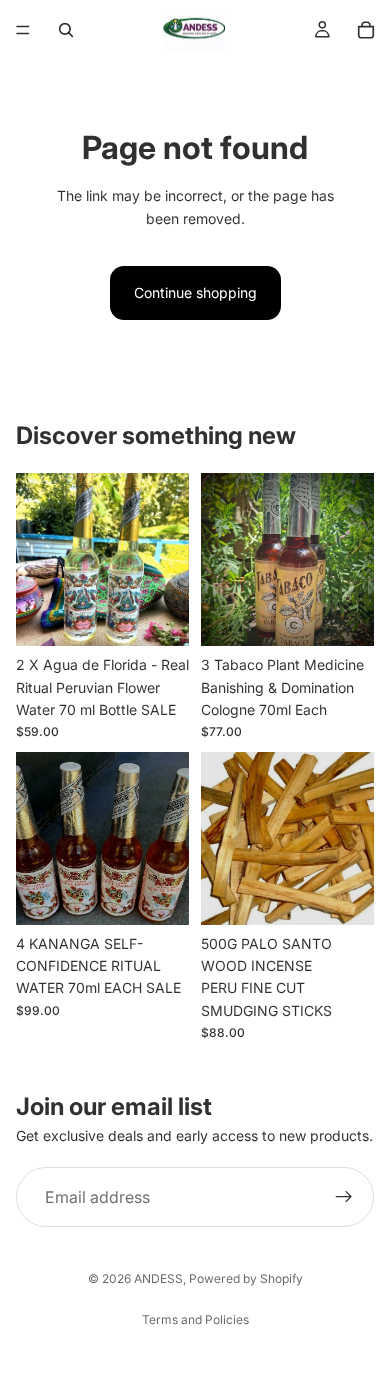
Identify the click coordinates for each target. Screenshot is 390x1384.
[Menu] (23, 30)
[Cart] (366, 30)
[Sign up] (344, 1198)
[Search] (66, 30)
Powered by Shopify (246, 1278)
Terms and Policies (195, 1319)
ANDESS (158, 1278)
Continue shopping (195, 292)
